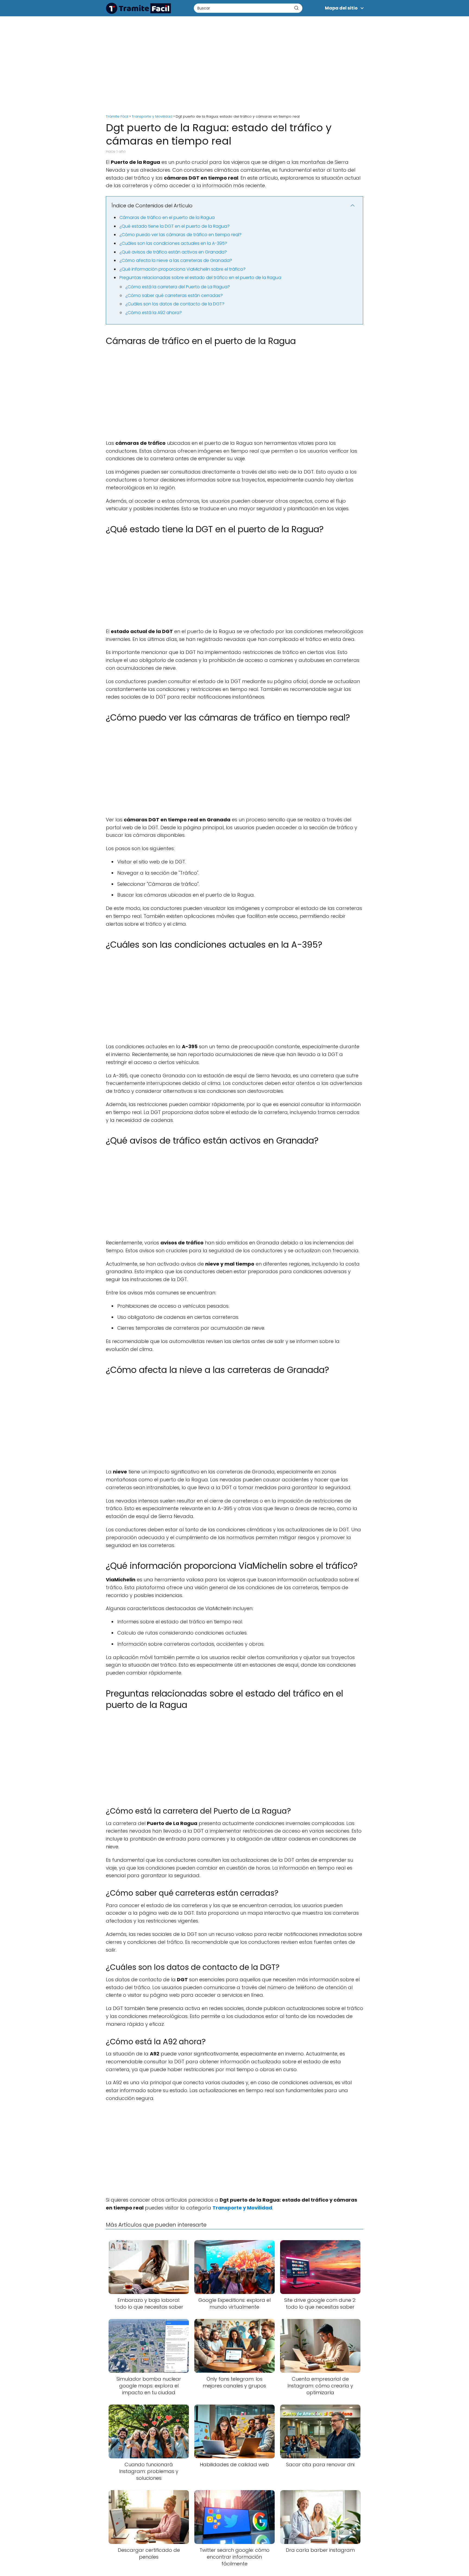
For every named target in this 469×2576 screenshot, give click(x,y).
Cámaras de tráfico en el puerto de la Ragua (167, 217)
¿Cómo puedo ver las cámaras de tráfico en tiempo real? (180, 235)
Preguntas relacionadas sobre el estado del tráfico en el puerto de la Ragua (200, 278)
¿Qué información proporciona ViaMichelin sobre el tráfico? (183, 269)
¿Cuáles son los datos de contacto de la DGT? (175, 304)
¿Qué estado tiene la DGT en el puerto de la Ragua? (175, 226)
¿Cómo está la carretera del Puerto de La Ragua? (178, 287)
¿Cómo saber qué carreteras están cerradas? (174, 295)
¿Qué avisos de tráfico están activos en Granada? (173, 252)
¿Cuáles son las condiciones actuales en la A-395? (173, 243)
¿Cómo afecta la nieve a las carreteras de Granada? (176, 260)
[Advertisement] (234, 62)
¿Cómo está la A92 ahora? (154, 313)
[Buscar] (296, 8)
